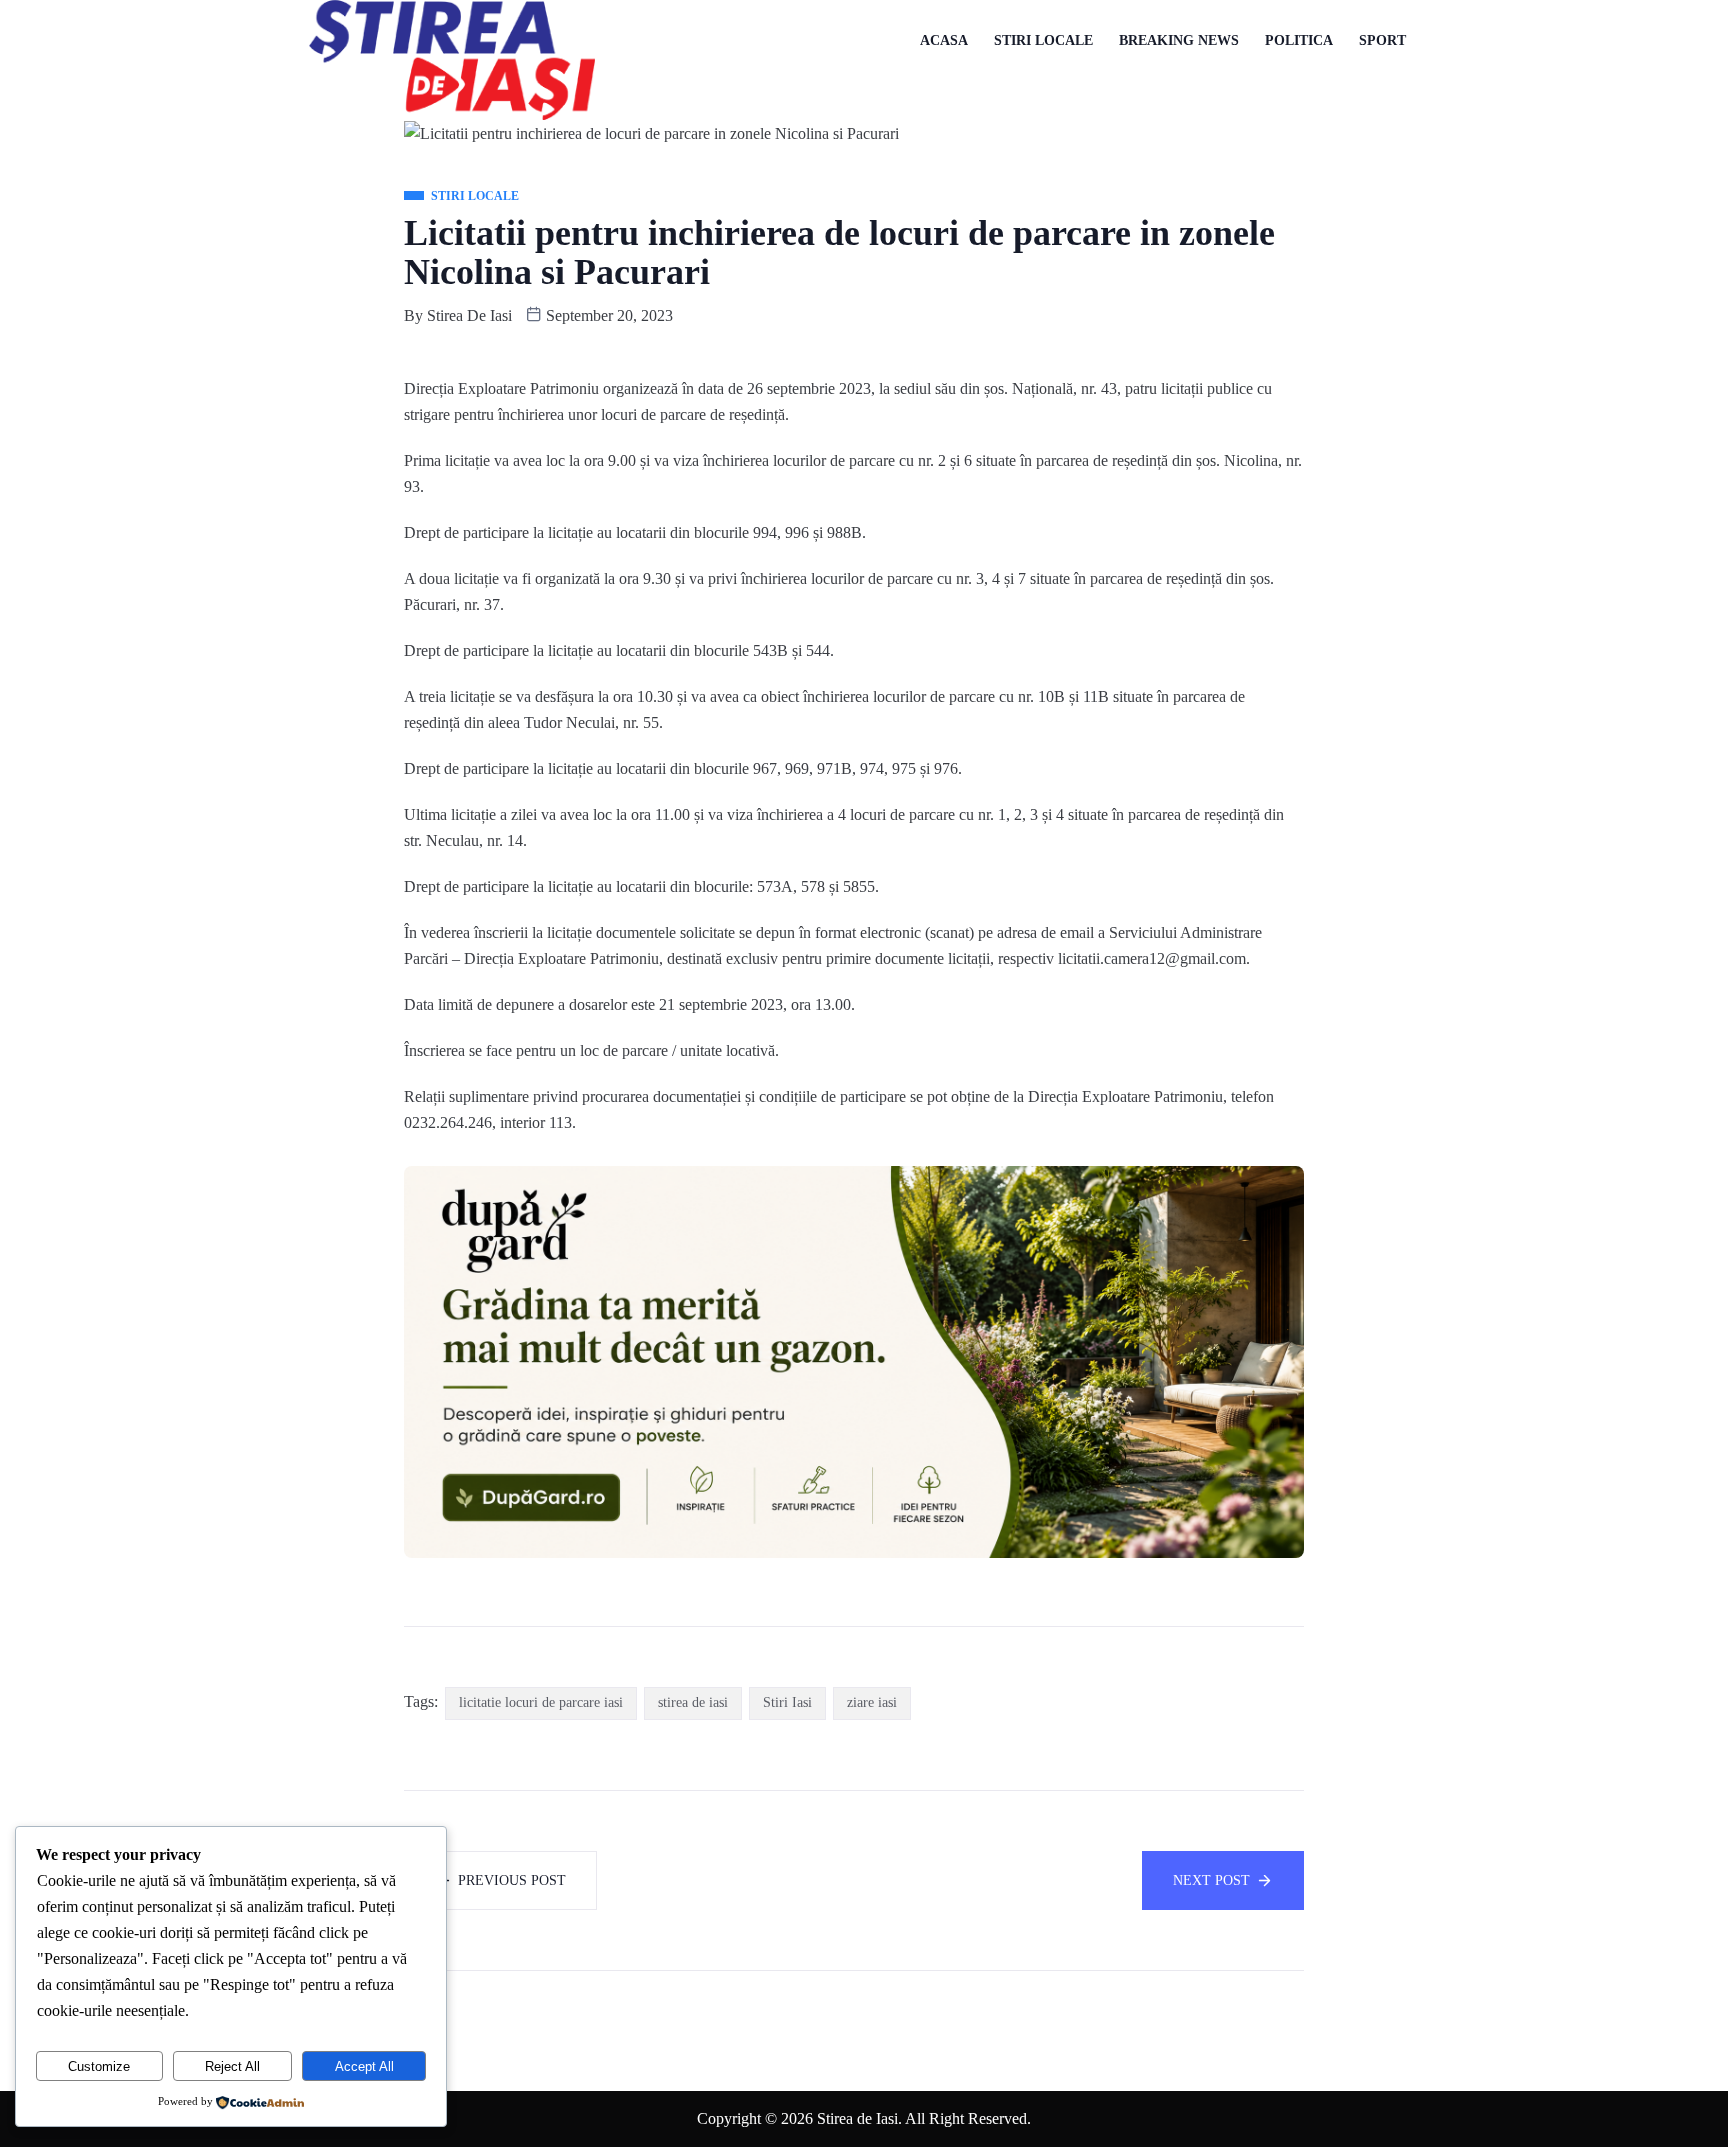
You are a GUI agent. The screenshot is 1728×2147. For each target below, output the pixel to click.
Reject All (232, 2066)
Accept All (364, 2066)
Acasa (944, 40)
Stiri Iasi (787, 1702)
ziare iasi (872, 1702)
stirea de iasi (693, 1702)
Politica (1299, 40)
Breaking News (1179, 40)
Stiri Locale (1043, 40)
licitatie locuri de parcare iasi (541, 1702)
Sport (1382, 40)
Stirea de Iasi (469, 315)
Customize (99, 2066)
